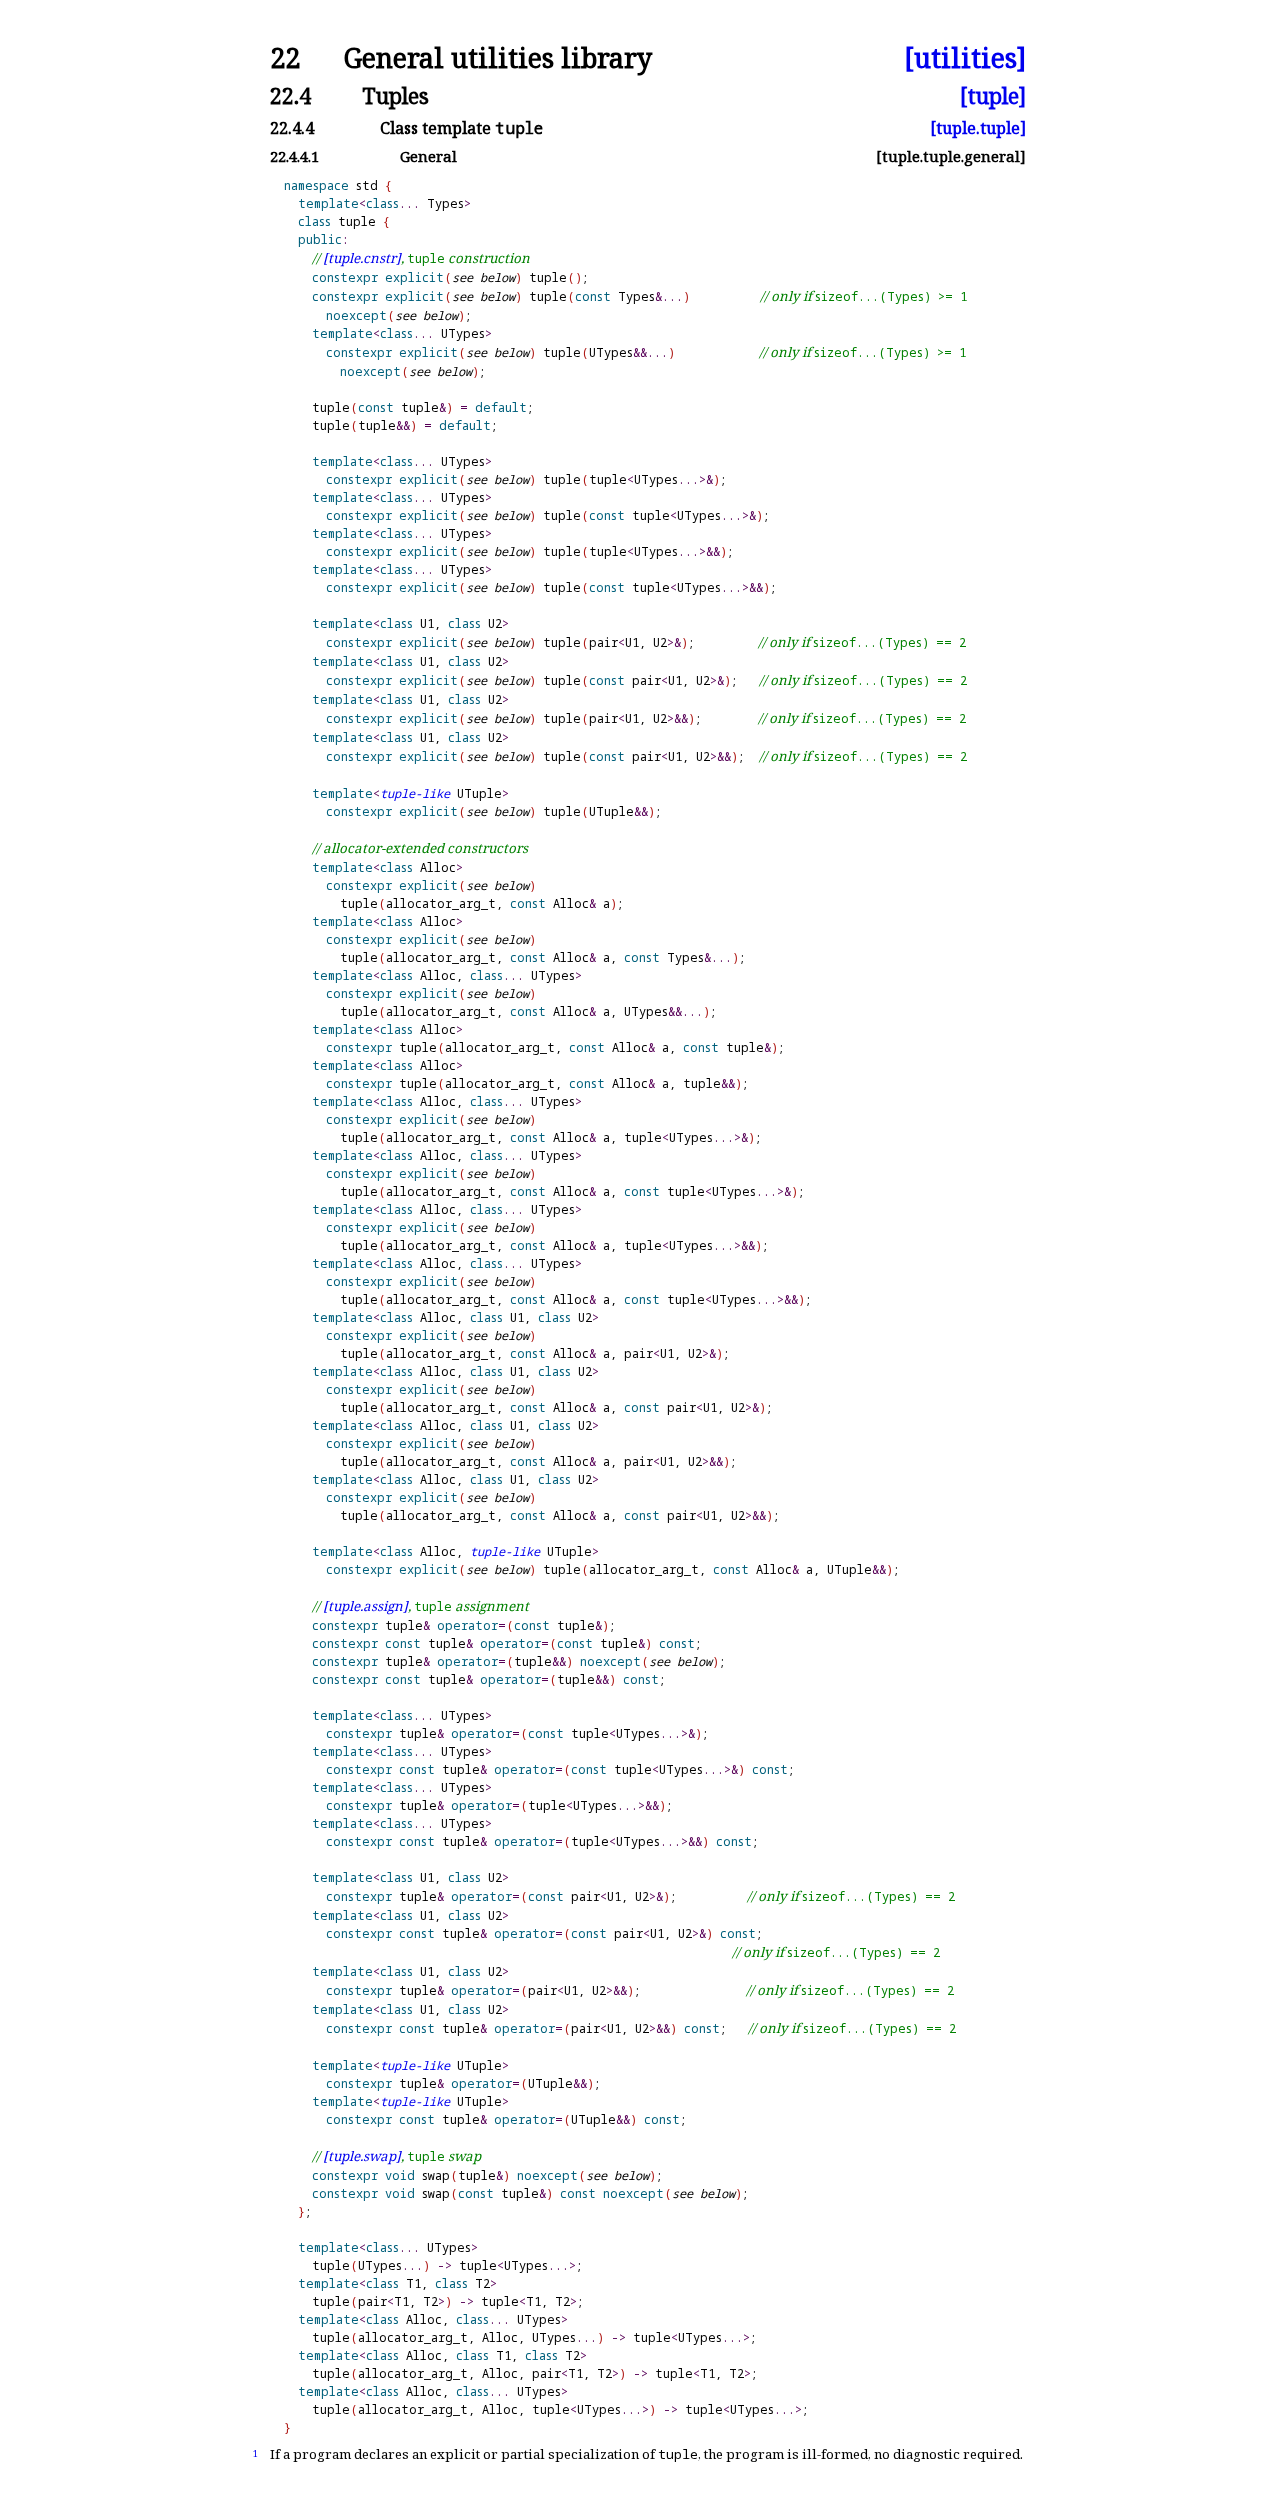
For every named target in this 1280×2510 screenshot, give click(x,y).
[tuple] (993, 95)
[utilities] (965, 58)
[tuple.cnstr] (362, 258)
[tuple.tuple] (978, 128)
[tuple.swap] (362, 2156)
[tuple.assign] (365, 1606)
